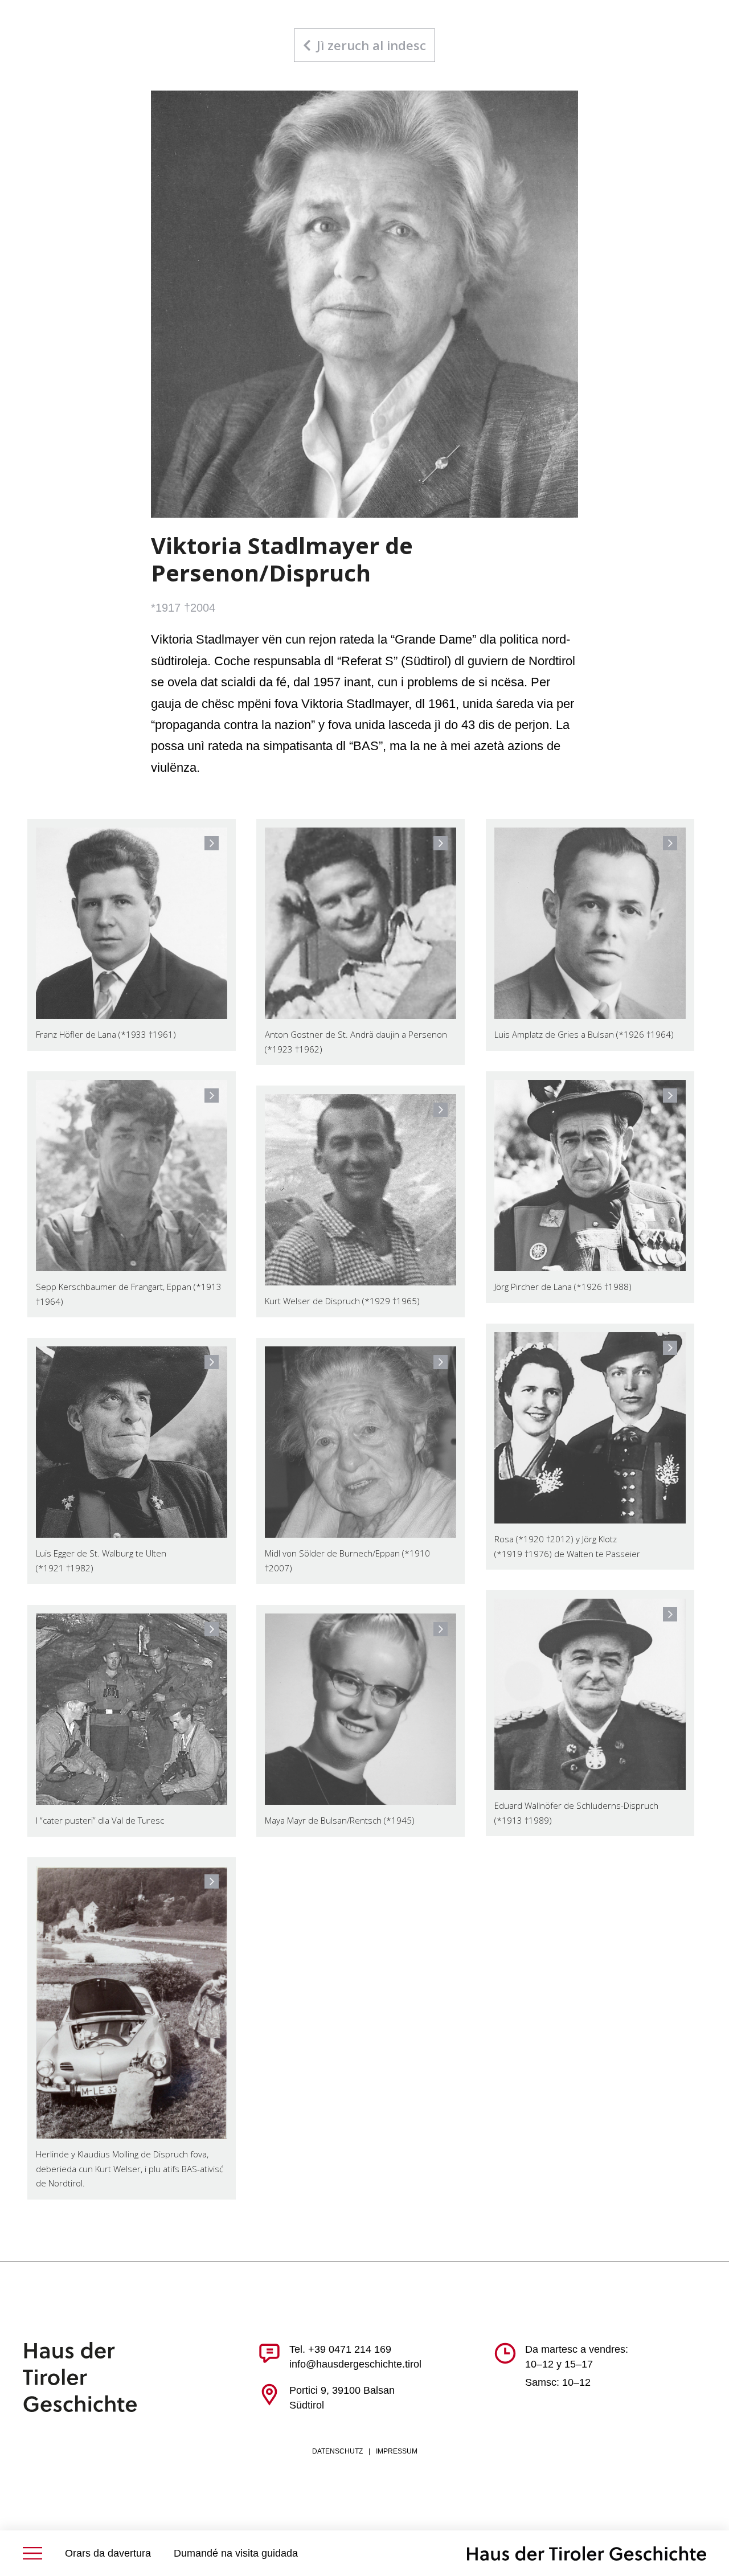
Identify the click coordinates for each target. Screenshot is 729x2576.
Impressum (397, 2451)
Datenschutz (337, 2451)
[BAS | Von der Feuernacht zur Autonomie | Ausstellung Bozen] (587, 2554)
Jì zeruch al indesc (371, 45)
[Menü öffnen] (32, 2553)
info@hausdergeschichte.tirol (355, 2364)
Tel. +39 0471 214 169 (340, 2349)
